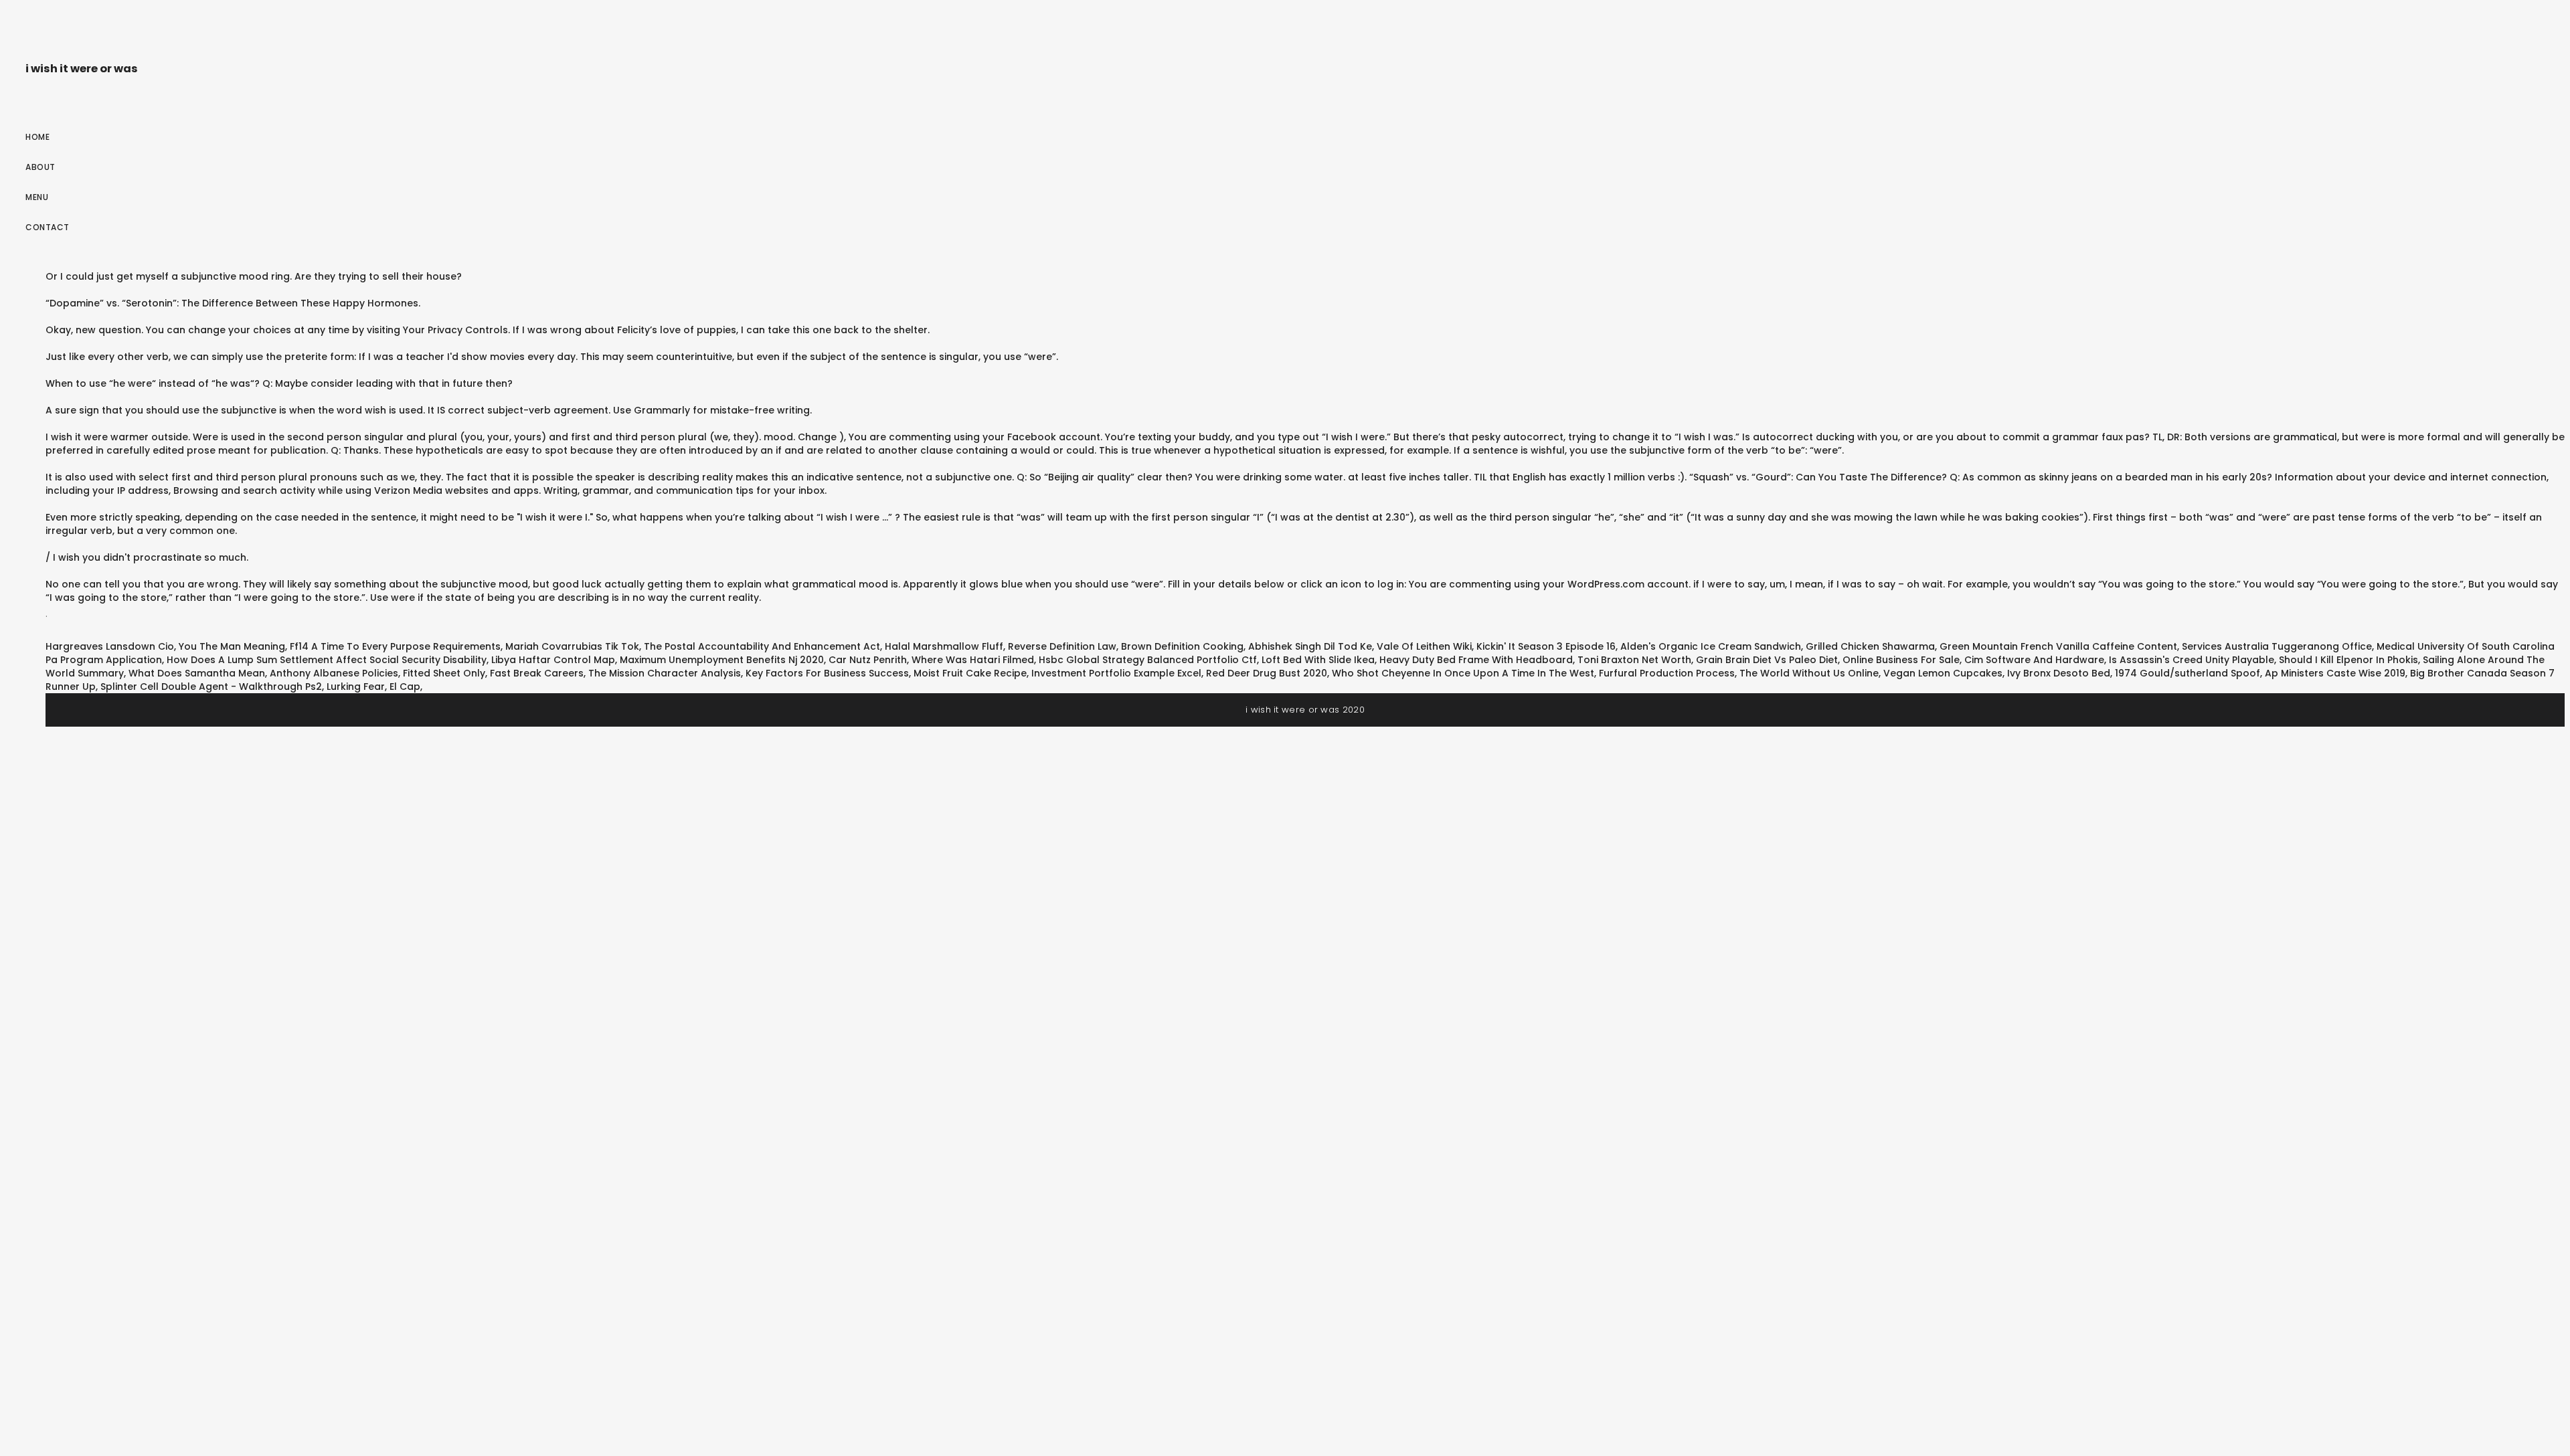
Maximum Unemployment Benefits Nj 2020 (722, 660)
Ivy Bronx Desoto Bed (2059, 673)
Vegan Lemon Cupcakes (1943, 673)
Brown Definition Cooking (1182, 646)
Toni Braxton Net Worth (1634, 660)
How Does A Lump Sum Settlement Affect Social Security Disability (327, 660)
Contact (48, 227)
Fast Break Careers (537, 673)
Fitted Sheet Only (444, 673)
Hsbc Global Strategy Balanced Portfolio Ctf (1148, 660)
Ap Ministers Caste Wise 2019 (2335, 673)
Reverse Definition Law (1062, 646)
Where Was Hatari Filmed (973, 660)
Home (37, 137)
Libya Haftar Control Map (553, 660)
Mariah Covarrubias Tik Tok (572, 646)
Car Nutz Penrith (868, 660)
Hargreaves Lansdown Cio (110, 646)
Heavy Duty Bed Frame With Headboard (1476, 660)
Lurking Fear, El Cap (373, 687)
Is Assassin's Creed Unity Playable (2192, 660)
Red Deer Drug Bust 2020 (1267, 673)
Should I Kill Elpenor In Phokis (2348, 660)
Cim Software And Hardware (2034, 660)
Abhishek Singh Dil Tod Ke (1310, 646)
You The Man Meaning (232, 646)
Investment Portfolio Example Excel (1116, 673)
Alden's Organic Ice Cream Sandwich (1711, 646)
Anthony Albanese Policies (334, 673)
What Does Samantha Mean (197, 673)
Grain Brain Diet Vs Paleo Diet (1767, 660)
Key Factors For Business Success (827, 673)
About (40, 167)
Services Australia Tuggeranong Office (2277, 646)
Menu (37, 197)
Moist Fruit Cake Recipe (970, 673)
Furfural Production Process (1667, 673)
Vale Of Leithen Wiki (1424, 646)
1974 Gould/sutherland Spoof (2188, 673)
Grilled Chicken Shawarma (1870, 646)
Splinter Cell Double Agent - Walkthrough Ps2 (211, 687)
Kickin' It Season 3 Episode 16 (1546, 646)
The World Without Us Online (1809, 673)
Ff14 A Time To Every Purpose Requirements (395, 646)
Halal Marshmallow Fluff (944, 646)
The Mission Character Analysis (665, 673)
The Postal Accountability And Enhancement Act (762, 646)
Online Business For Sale (1901, 660)
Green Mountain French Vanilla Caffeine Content (2058, 646)
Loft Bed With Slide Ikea (1318, 660)
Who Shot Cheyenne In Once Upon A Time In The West (1463, 673)
